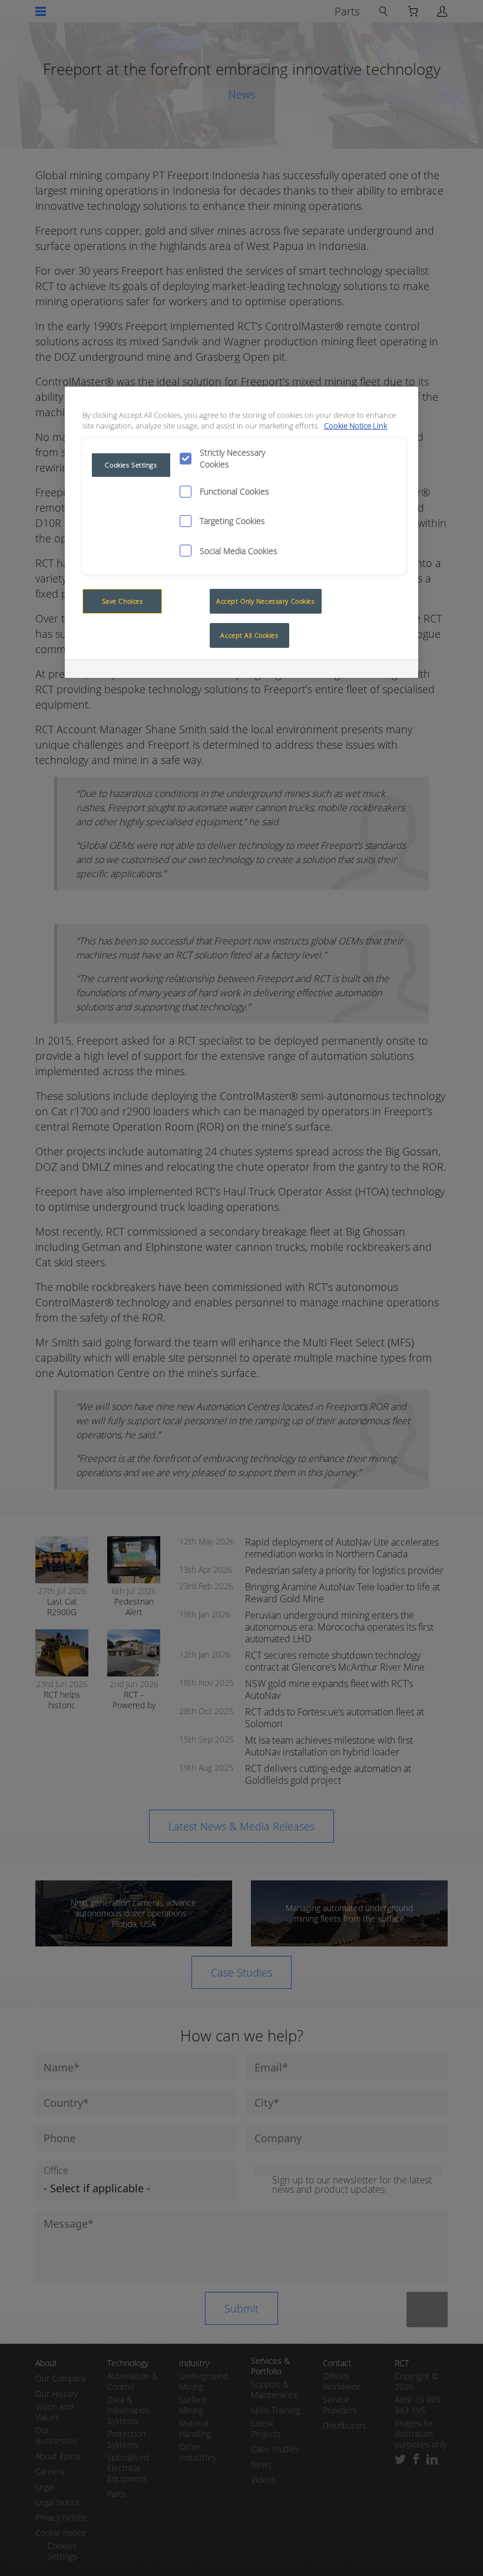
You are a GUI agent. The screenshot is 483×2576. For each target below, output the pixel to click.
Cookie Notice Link (355, 426)
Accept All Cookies (249, 635)
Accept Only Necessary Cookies (266, 601)
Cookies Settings (131, 465)
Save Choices (123, 601)
